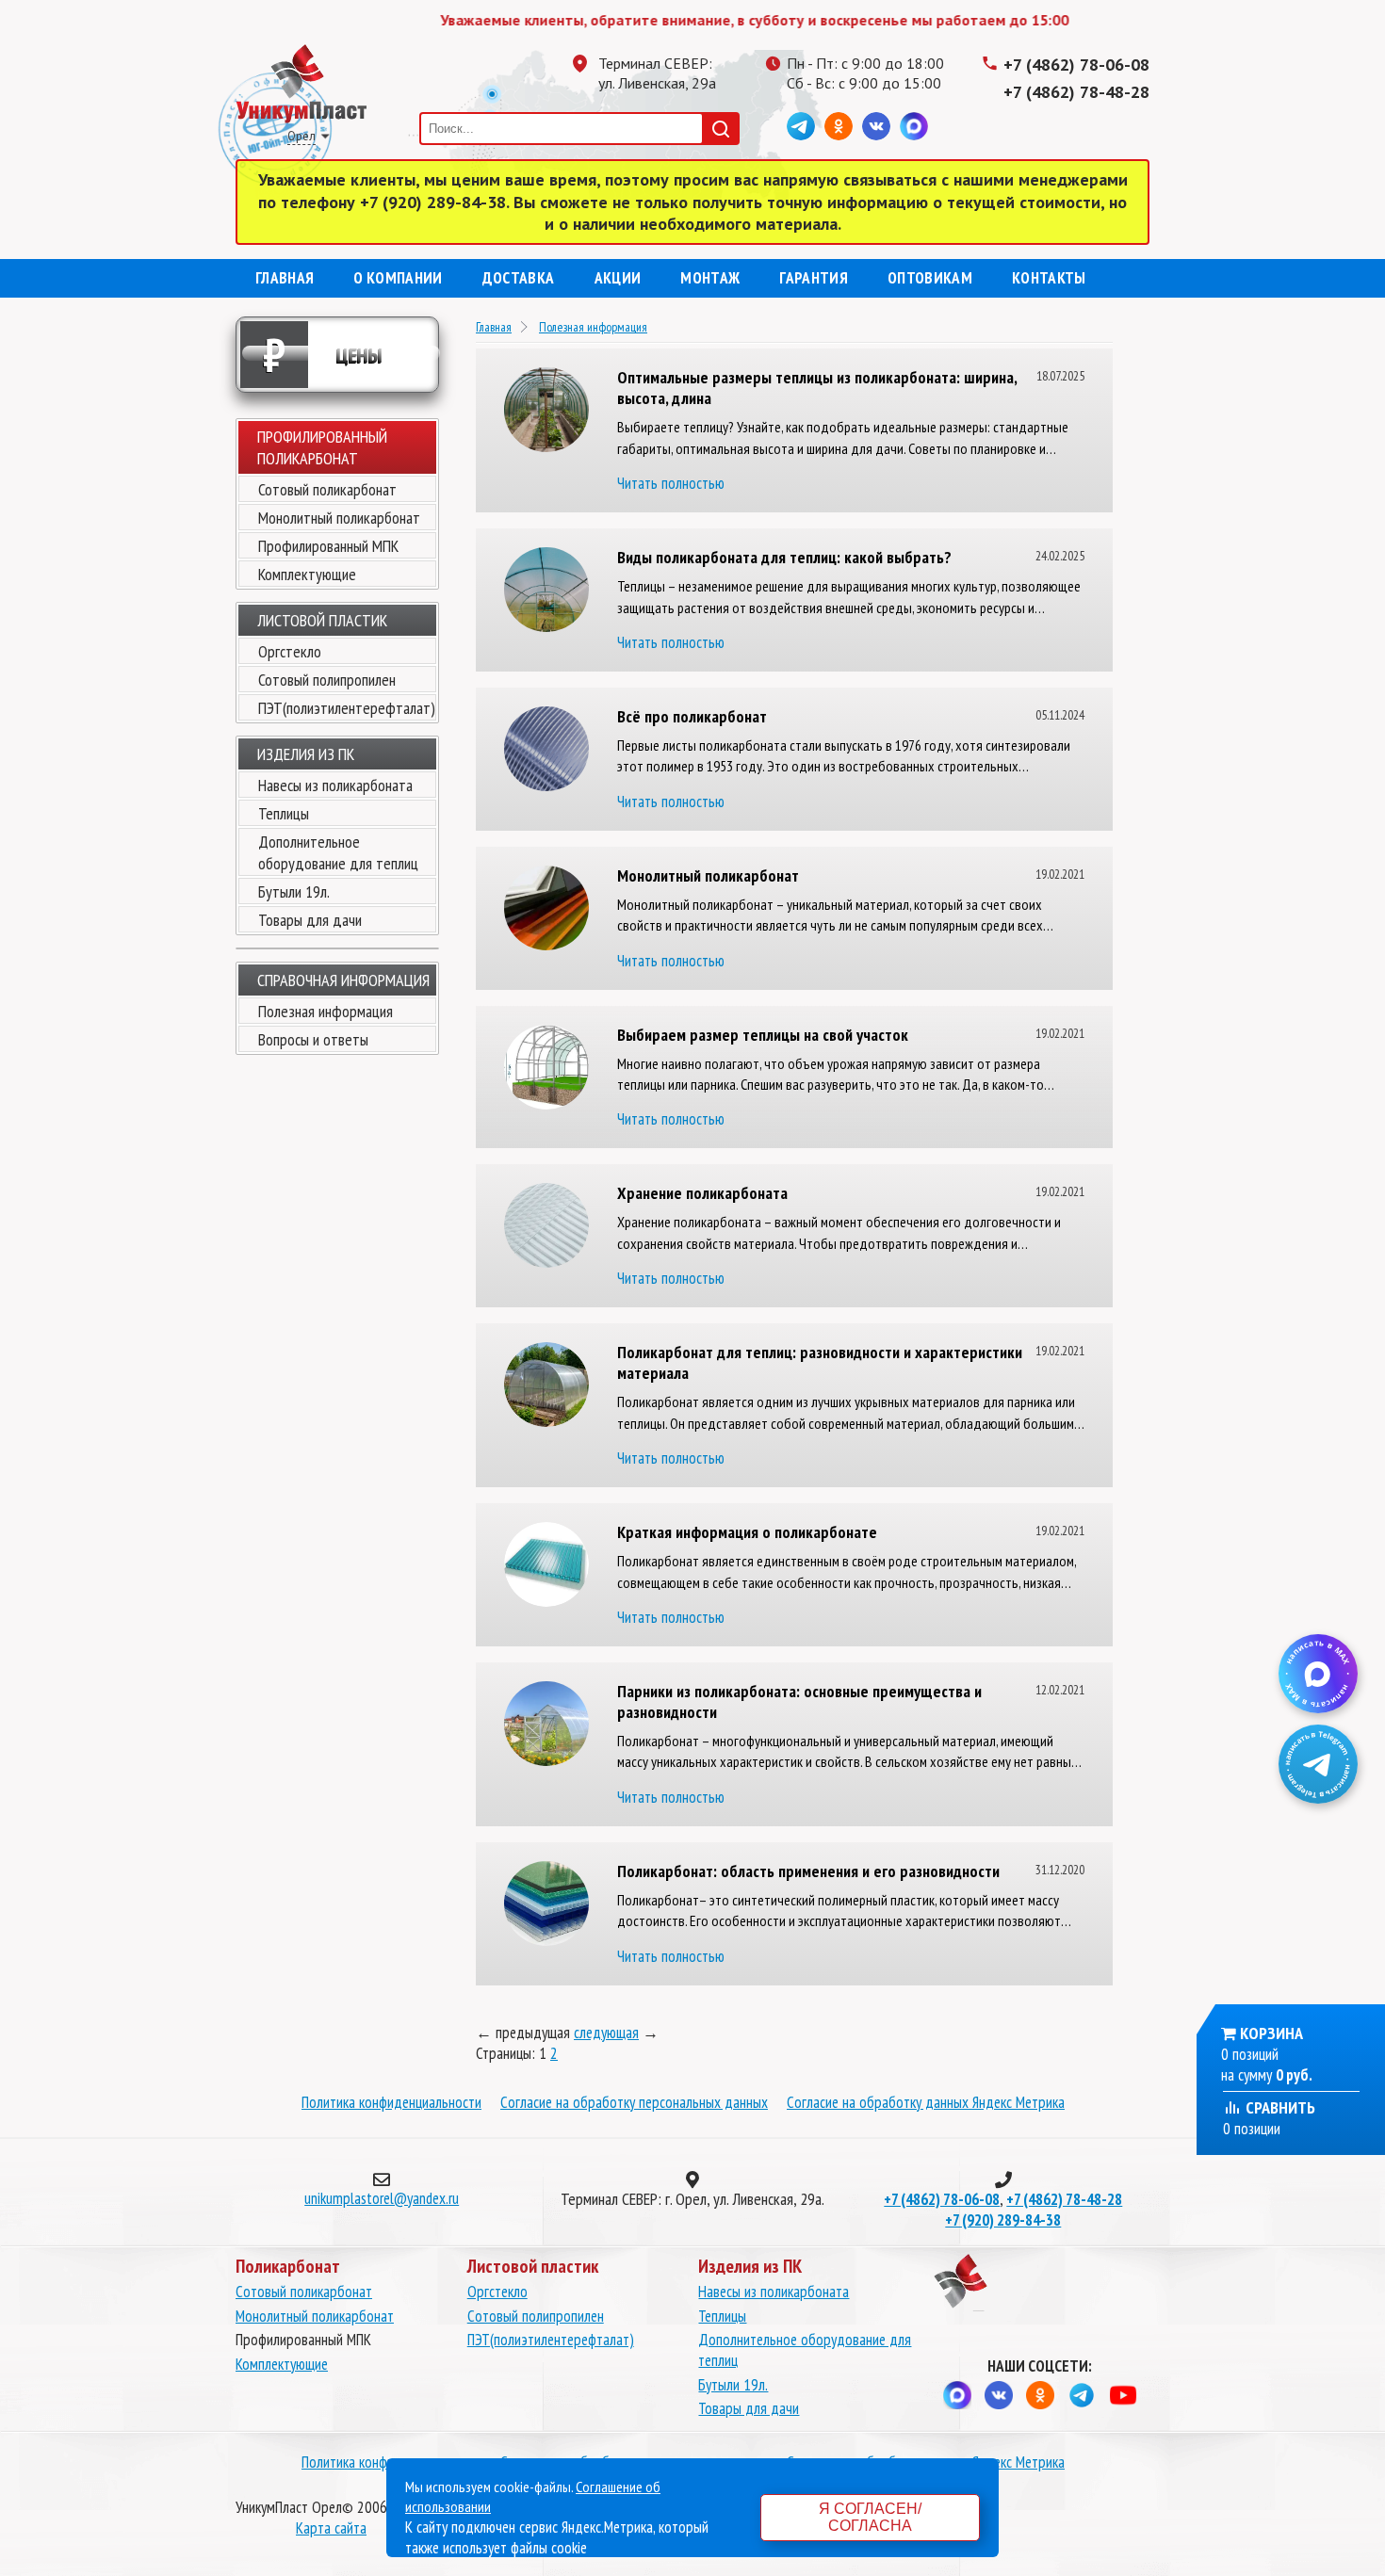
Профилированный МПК (328, 546)
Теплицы (284, 813)
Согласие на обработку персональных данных (634, 2102)
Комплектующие (307, 574)
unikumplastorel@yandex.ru (382, 2198)
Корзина (1271, 2033)
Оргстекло (290, 651)
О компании (398, 278)
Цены (323, 355)
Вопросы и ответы (313, 1039)
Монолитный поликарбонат (339, 518)
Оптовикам (930, 278)
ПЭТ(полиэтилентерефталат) (347, 708)
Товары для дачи (310, 920)
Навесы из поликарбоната (335, 785)
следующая (606, 2033)
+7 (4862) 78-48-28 (1076, 92)
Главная (285, 278)
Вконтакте (876, 126)
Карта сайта (331, 2528)
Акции (618, 278)
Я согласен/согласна (870, 2517)
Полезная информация (326, 1011)
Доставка (519, 278)
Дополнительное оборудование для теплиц (338, 852)
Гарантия (814, 278)
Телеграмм (801, 126)
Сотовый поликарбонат (327, 489)
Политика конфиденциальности (391, 2102)
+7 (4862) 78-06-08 (1076, 65)
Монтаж (710, 278)
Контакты (1049, 278)
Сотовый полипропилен (327, 680)
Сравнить (1279, 2107)
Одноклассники (839, 126)
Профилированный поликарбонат (322, 447)
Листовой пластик (322, 620)
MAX (914, 126)
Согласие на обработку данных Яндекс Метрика (926, 2102)
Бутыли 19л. (294, 891)
